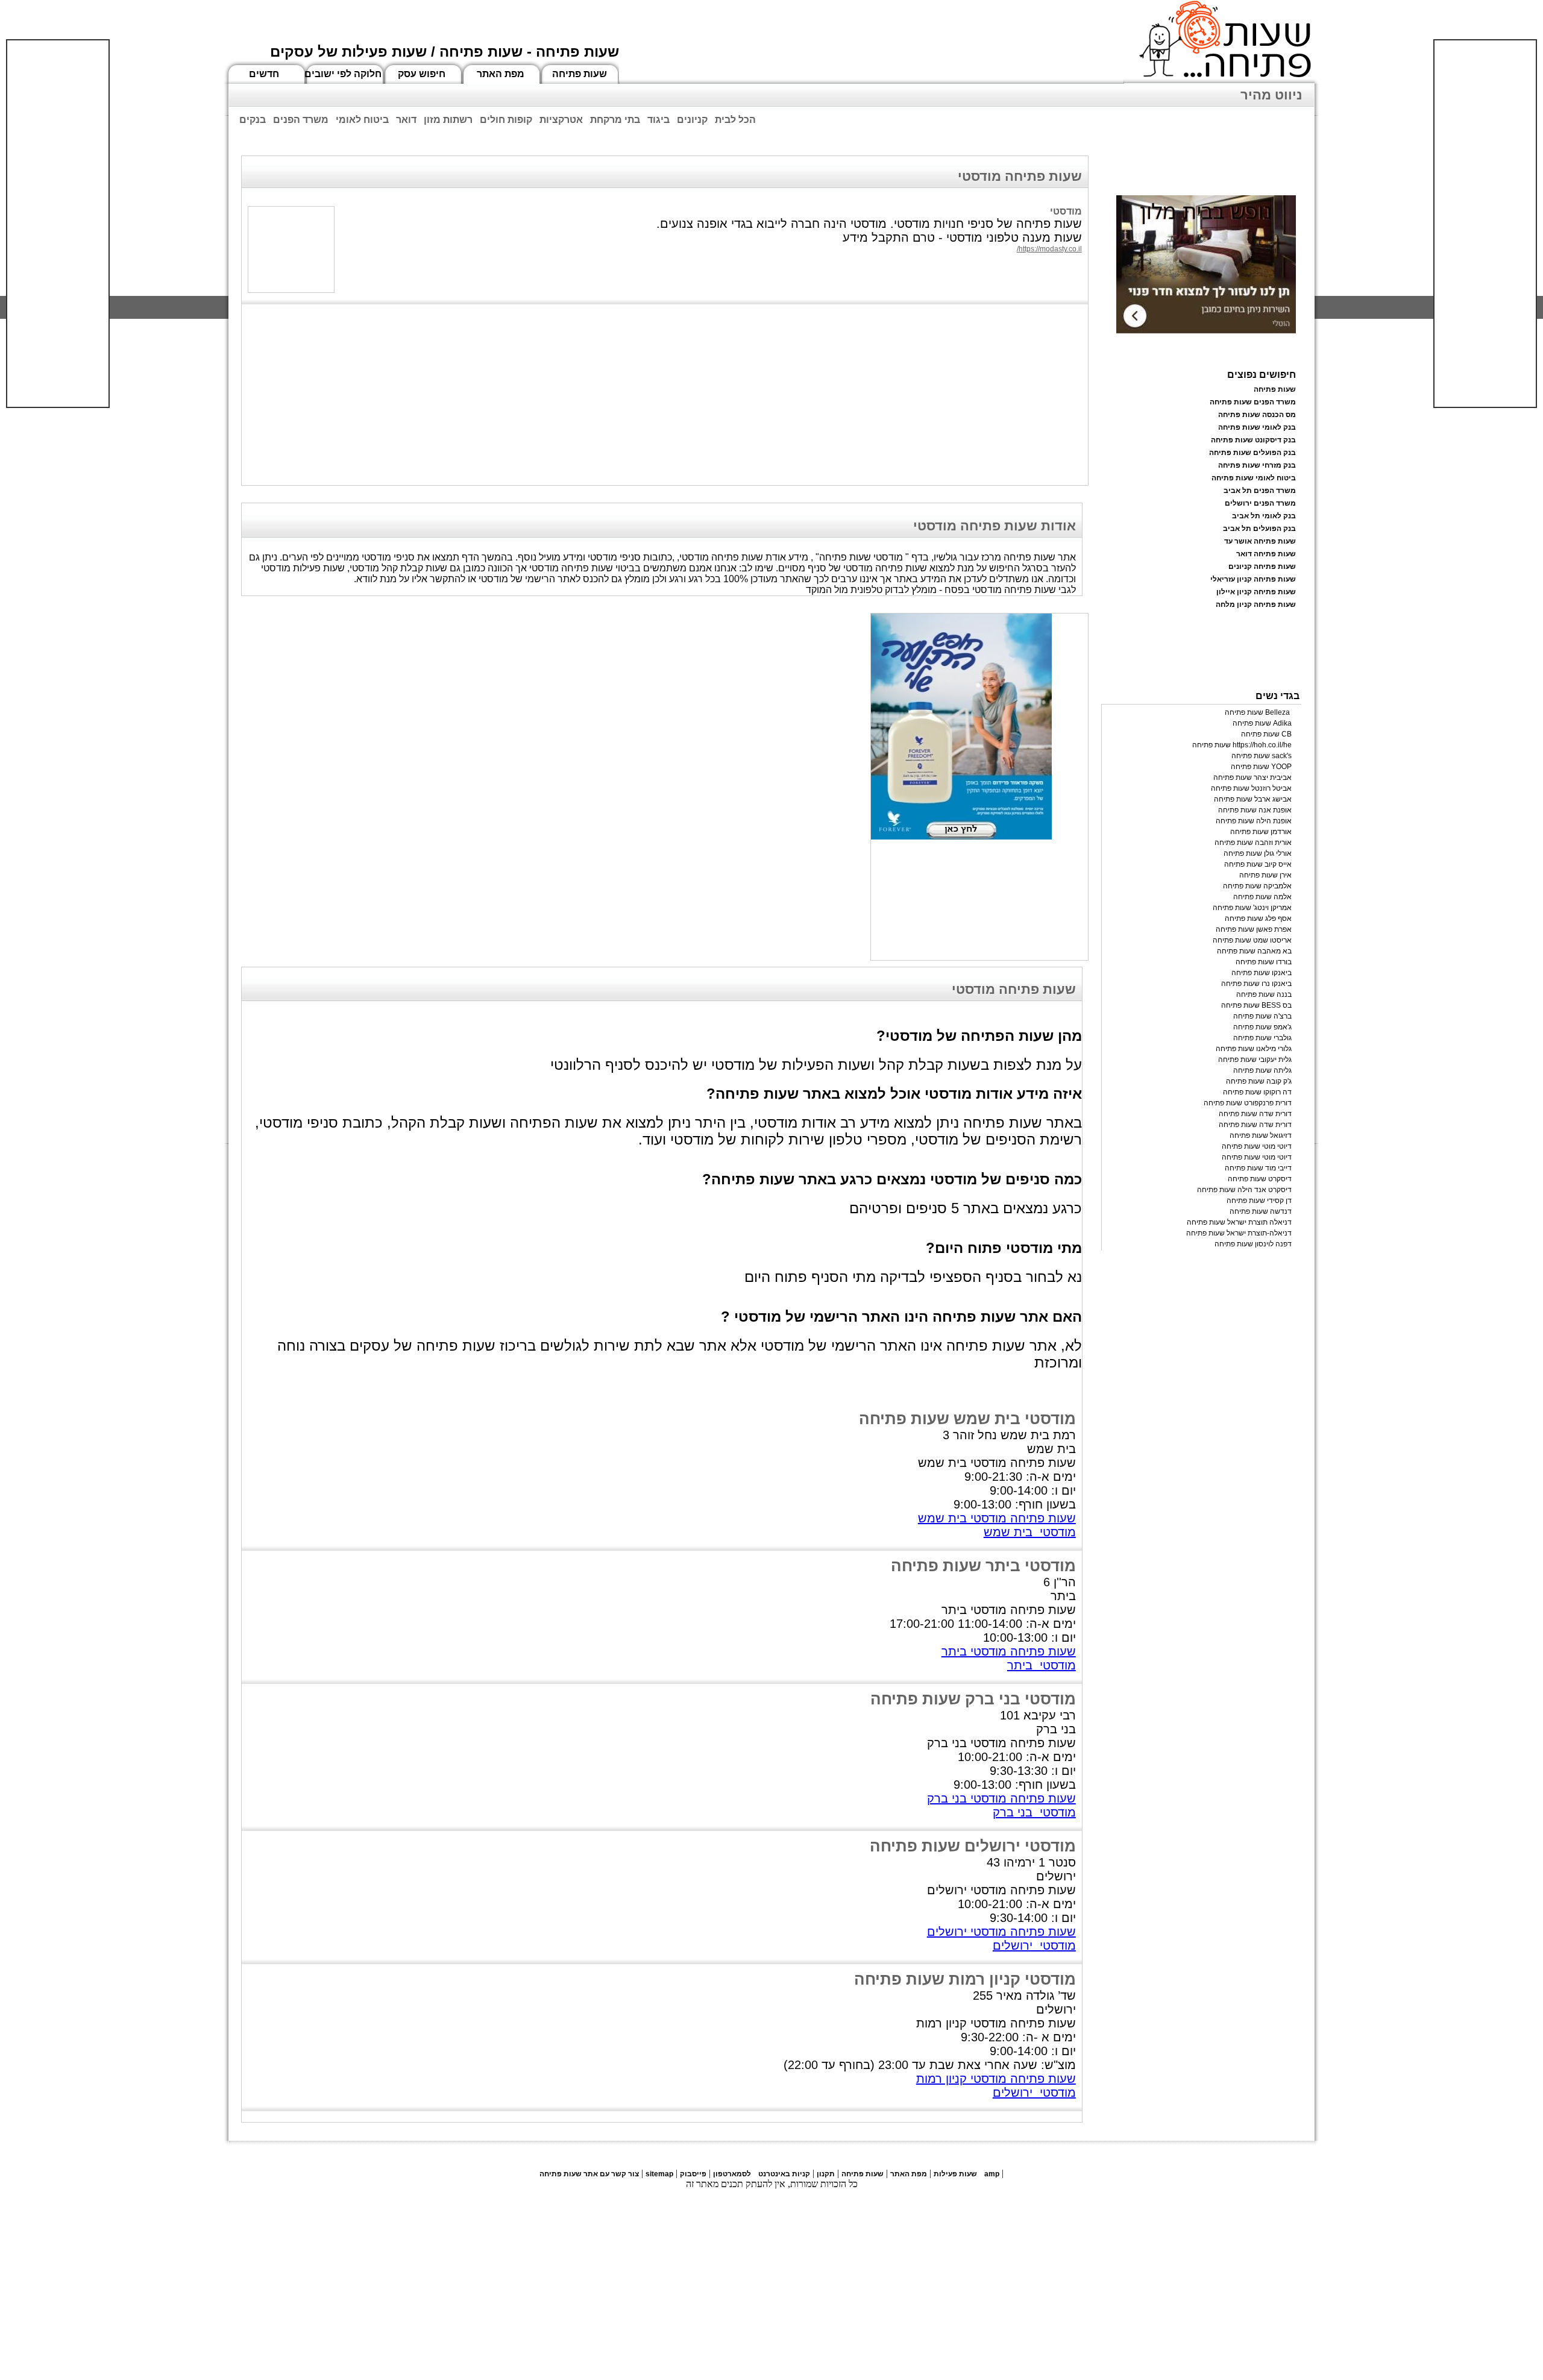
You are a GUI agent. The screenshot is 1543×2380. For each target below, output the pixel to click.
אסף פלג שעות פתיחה (1258, 918)
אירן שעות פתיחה (1265, 875)
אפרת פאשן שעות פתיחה (1254, 929)
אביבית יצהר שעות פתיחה (1252, 777)
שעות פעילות (955, 2174)
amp (992, 2174)
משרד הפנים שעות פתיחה (1253, 402)
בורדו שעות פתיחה (1264, 962)
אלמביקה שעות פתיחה (1257, 886)
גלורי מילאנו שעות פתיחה (1254, 1049)
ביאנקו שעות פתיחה (1262, 973)
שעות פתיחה (580, 74)
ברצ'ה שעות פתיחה (1262, 1016)
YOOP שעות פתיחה (1261, 767)
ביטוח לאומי (362, 120)
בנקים (253, 120)
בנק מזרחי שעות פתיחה (1257, 465)
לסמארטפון (732, 2174)
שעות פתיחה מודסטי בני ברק (1001, 1798)
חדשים (264, 74)
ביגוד (658, 120)
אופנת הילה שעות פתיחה (1254, 821)
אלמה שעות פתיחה (1262, 897)
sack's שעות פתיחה (1262, 756)
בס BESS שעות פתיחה (1256, 1005)
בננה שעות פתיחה (1264, 994)
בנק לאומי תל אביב (1264, 516)
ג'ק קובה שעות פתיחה (1259, 1081)
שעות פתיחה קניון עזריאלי (1253, 579)
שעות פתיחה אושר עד (1260, 541)
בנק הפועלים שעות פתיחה (1252, 453)
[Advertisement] (58, 224)
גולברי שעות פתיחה (1262, 1038)
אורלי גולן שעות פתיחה (1258, 853)
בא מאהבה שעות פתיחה (1254, 951)
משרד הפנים (301, 120)
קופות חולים (506, 120)
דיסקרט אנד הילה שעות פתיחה (1244, 1190)
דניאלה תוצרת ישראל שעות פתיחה (1239, 1222)
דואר (406, 120)
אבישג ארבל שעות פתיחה (1253, 799)
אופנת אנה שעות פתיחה (1255, 810)
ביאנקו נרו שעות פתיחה (1256, 984)
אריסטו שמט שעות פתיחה (1252, 940)
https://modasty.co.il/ (1049, 249)
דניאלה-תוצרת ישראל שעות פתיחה (1239, 1233)
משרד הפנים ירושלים (1260, 503)
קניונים (692, 120)
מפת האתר (501, 74)
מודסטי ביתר (1042, 1665)
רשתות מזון (448, 120)
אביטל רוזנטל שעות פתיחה (1251, 788)
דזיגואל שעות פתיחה (1261, 1135)
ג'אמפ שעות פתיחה (1262, 1027)
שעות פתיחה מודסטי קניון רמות (996, 2079)
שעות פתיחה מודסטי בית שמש (997, 1518)
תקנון (826, 2174)
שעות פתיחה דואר (1266, 554)
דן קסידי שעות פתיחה (1259, 1201)
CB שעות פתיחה (1266, 734)
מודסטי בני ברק (1034, 1812)
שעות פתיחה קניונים (1262, 567)
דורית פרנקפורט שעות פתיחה (1248, 1103)
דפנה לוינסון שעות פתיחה (1253, 1244)
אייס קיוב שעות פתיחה (1258, 864)
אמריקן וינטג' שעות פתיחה (1252, 908)
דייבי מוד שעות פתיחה (1258, 1168)
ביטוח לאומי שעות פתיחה (1254, 478)
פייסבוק (693, 2174)
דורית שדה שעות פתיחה (1255, 1114)
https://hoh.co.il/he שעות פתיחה (1242, 745)
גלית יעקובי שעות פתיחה (1255, 1060)
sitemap (659, 2174)
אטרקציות (561, 120)
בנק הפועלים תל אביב (1259, 529)
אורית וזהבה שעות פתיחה (1253, 843)
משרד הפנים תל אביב (1260, 491)
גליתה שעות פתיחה (1262, 1070)
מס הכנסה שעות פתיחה (1257, 415)
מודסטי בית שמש (1030, 1532)
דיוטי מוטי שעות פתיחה (1257, 1146)
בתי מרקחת (615, 120)
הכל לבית (735, 120)
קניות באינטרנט (784, 2174)
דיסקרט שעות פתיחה (1260, 1179)
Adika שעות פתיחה (1262, 723)
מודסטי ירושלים (1034, 1945)
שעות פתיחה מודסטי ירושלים (1001, 1932)
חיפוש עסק (422, 74)
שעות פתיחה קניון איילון (1256, 592)
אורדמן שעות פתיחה (1261, 832)
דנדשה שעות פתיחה (1261, 1211)
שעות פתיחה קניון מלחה (1256, 604)
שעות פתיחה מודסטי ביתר (1009, 1651)
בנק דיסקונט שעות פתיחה (1253, 440)
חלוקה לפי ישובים (343, 74)
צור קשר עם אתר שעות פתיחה (589, 2174)
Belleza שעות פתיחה (1258, 712)
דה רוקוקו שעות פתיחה (1257, 1092)
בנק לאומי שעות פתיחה (1257, 427)
